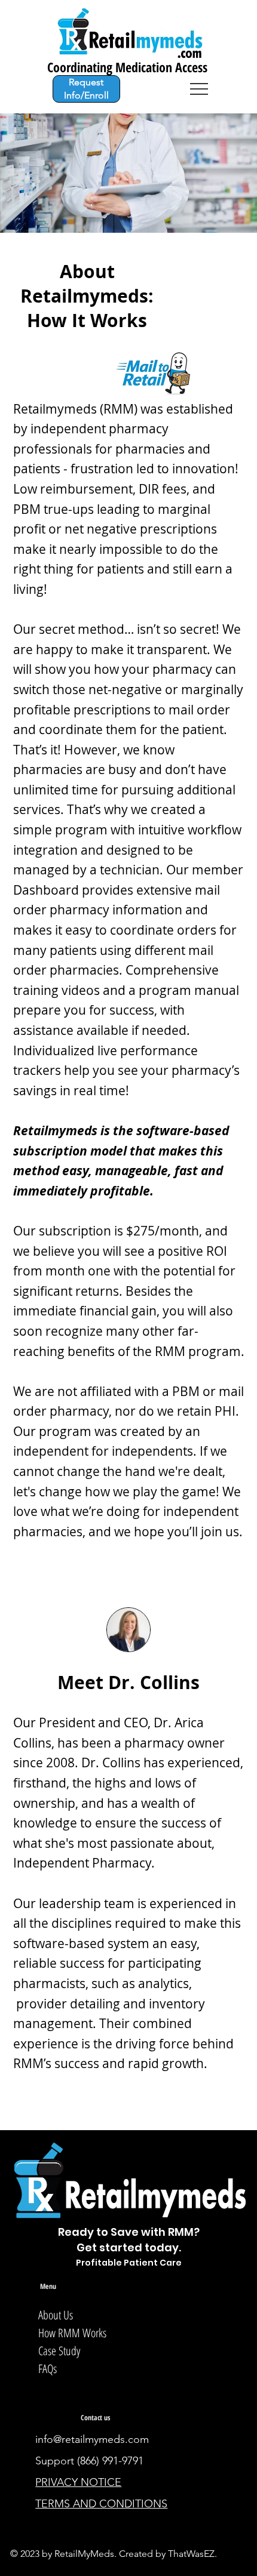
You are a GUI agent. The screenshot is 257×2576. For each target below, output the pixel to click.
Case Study (59, 2351)
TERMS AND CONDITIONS (101, 2504)
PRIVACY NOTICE (78, 2482)
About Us (56, 2315)
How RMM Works (72, 2333)
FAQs (48, 2369)
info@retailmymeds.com (92, 2439)
